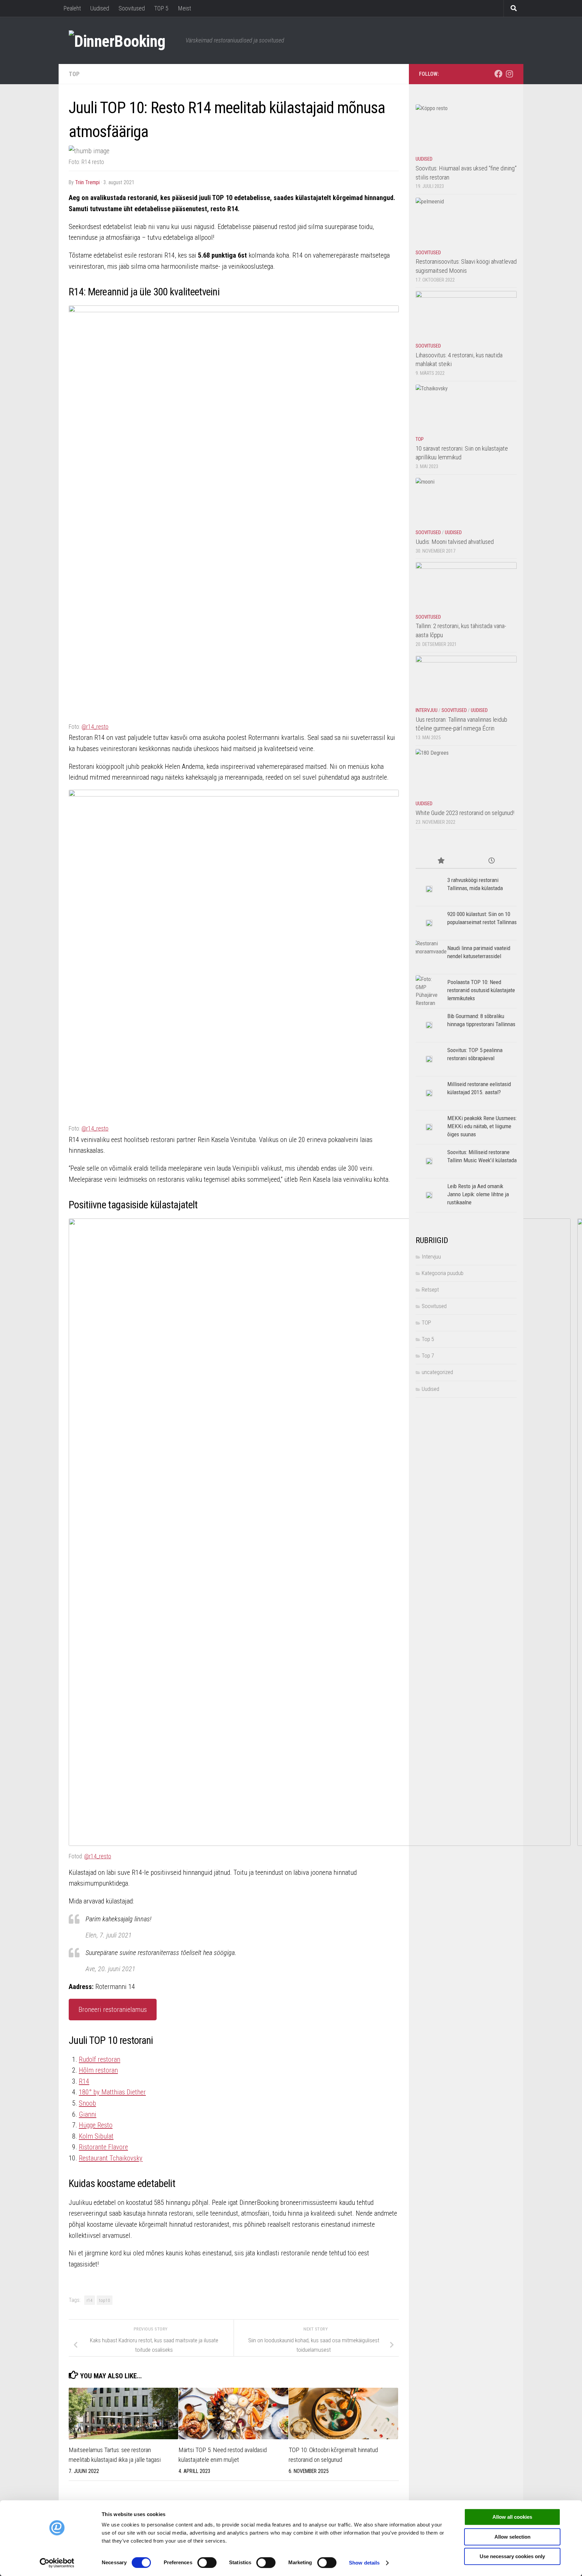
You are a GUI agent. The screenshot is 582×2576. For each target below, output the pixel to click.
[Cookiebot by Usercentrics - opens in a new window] (57, 2563)
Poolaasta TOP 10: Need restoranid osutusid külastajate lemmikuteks (481, 990)
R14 (84, 2081)
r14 (90, 2300)
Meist (184, 8)
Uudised (100, 8)
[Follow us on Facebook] (498, 74)
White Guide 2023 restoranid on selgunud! (465, 813)
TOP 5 (161, 8)
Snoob (87, 2103)
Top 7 (428, 1356)
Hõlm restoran (98, 2070)
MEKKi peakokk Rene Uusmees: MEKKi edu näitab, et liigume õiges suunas (482, 1126)
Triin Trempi (87, 182)
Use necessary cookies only (512, 2556)
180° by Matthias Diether (112, 2092)
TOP (74, 74)
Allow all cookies (512, 2517)
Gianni (88, 2114)
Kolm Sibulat (96, 2136)
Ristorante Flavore (103, 2147)
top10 (105, 2300)
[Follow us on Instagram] (509, 74)
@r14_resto (95, 727)
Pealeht (72, 8)
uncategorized (437, 1372)
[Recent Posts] (491, 861)
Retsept (430, 1290)
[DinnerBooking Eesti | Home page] (124, 40)
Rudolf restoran (100, 2059)
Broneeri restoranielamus (113, 2010)
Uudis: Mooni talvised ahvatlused (455, 542)
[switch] (207, 2563)
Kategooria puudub (443, 1273)
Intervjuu (427, 710)
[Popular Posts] (441, 861)
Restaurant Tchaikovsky (111, 2158)
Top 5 (428, 1339)
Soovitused (132, 8)
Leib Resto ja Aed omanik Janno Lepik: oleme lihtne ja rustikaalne (478, 1194)
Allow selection (512, 2537)
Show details (364, 2563)
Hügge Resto (96, 2125)
